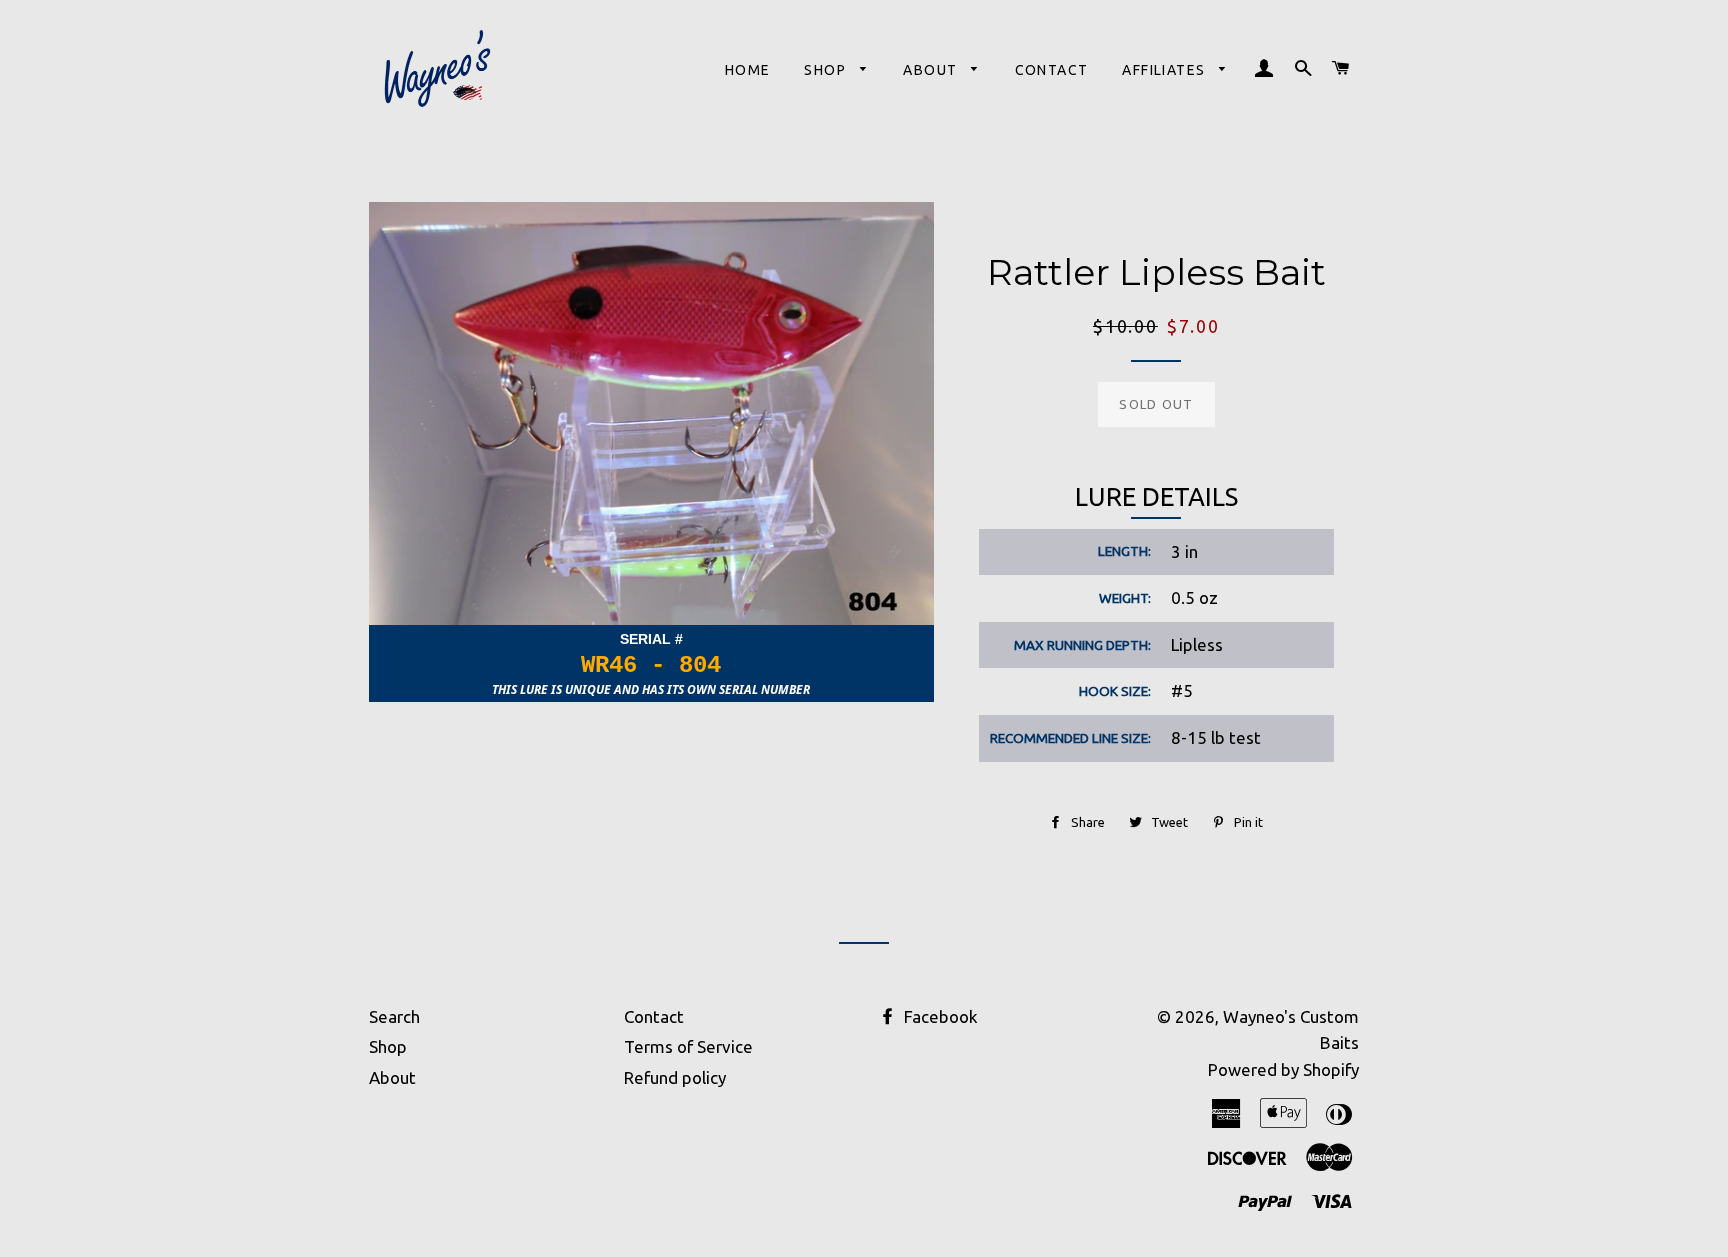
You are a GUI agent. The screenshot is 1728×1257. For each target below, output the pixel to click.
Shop (827, 70)
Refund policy (675, 1077)
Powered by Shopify (1283, 1069)
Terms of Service (688, 1046)
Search (394, 1016)
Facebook (939, 1016)
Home (748, 70)
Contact (1052, 70)
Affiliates (1165, 70)
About (932, 70)
